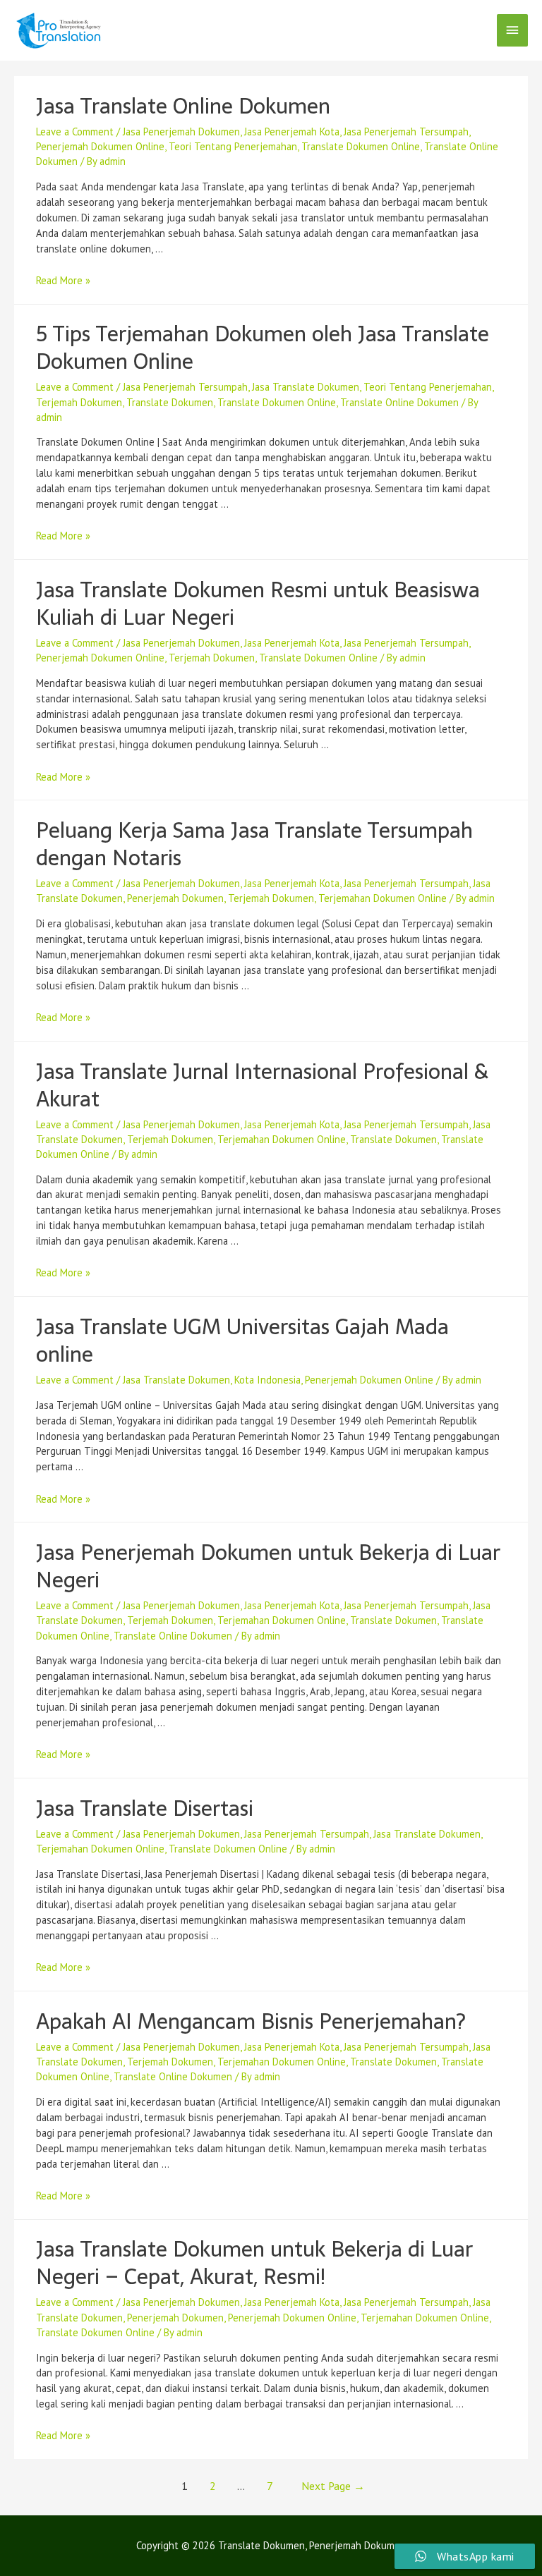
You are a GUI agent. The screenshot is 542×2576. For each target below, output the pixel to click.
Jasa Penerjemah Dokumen (181, 132)
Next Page (333, 2486)
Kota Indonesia (267, 1380)
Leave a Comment (75, 132)
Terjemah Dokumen (79, 402)
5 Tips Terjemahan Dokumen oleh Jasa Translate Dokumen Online (263, 348)
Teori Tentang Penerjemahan (233, 146)
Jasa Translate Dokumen (306, 387)
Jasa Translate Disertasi (145, 1808)
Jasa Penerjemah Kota (292, 132)
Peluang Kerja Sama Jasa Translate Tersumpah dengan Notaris (254, 844)
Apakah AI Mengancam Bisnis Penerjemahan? (251, 2021)
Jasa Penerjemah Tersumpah (406, 132)
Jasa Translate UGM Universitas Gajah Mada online (242, 1341)
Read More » (63, 280)
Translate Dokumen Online (361, 146)
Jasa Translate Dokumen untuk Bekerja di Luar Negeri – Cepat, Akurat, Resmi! (254, 2263)
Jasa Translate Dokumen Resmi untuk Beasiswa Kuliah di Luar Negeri (258, 604)
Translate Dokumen (170, 402)
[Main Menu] (512, 30)
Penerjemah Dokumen (175, 898)
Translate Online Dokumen (399, 402)
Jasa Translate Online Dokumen (183, 106)
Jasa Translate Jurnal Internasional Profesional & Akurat (262, 1085)
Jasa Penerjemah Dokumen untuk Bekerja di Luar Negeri (268, 1566)
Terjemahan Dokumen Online (383, 898)
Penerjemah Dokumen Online (100, 146)
